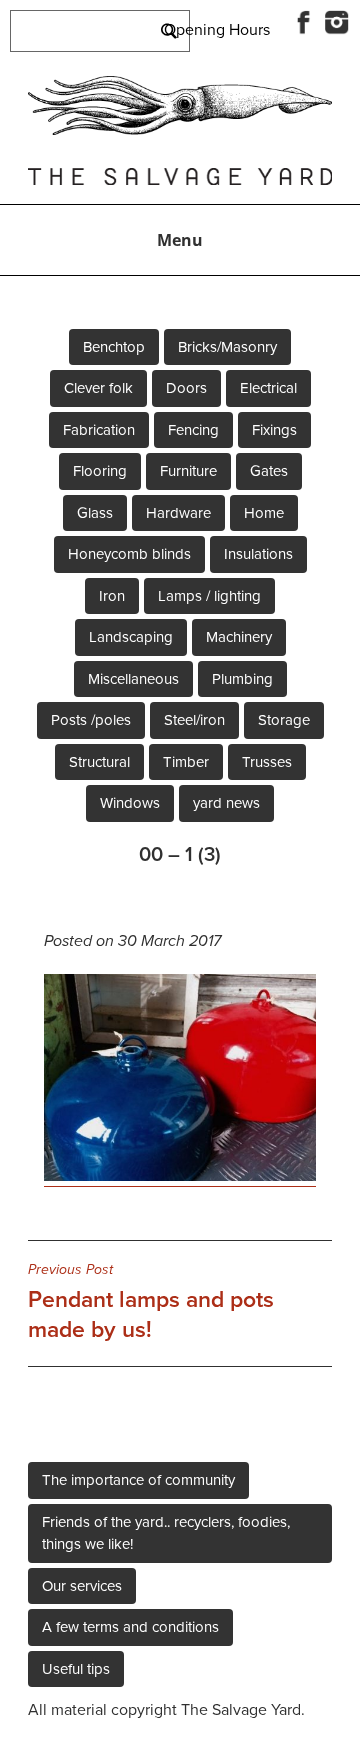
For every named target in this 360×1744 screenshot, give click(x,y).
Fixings (274, 430)
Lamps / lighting (209, 596)
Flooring (100, 471)
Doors (186, 388)
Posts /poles (91, 720)
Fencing (193, 430)
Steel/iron (194, 720)
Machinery (239, 637)
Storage (284, 720)
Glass (95, 513)
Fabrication (99, 430)
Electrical (268, 388)
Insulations (258, 554)
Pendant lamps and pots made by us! (151, 1302)
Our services (82, 1586)
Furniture (188, 471)
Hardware (178, 513)
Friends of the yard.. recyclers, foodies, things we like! (166, 1533)
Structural (99, 762)
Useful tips (76, 1669)
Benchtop (114, 347)
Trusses (267, 762)
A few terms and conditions (130, 1627)
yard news (226, 803)
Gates (269, 471)
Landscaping (131, 637)
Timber (186, 762)
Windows (130, 803)
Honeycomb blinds (129, 554)
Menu (180, 240)
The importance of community (138, 1480)
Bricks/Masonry (227, 347)
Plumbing (242, 679)
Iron (112, 596)
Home (264, 513)
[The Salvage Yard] (180, 130)
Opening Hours (217, 30)
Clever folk (98, 388)
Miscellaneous (133, 679)
